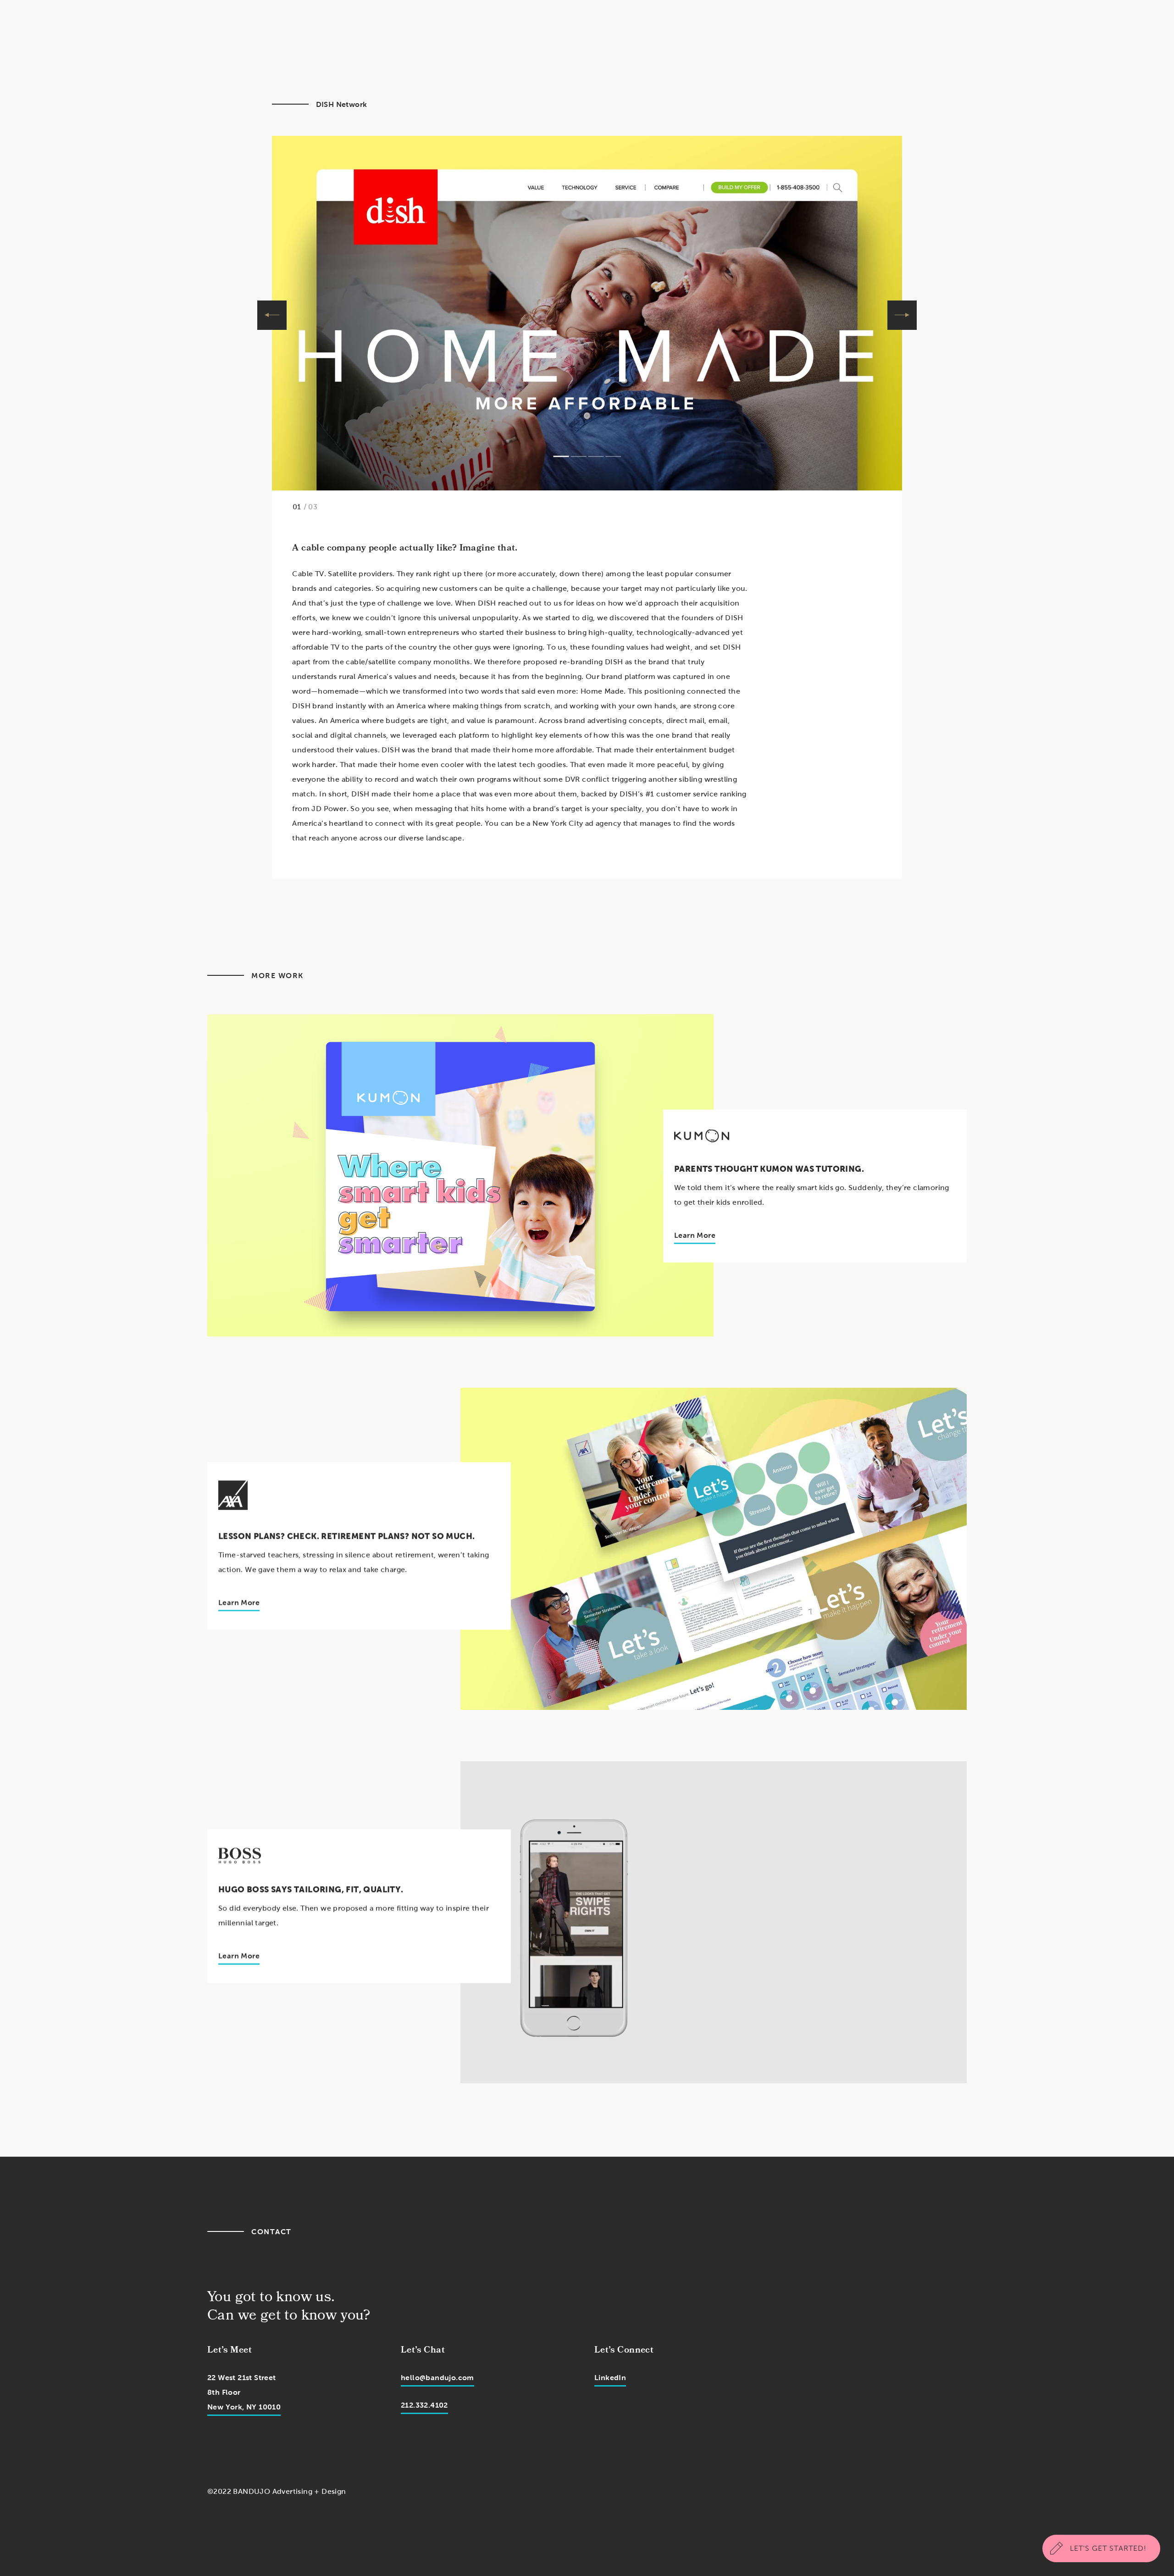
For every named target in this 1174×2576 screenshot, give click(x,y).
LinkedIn (610, 2378)
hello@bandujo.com (437, 2378)
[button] (272, 315)
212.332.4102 (424, 2405)
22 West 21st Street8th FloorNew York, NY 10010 (244, 2392)
